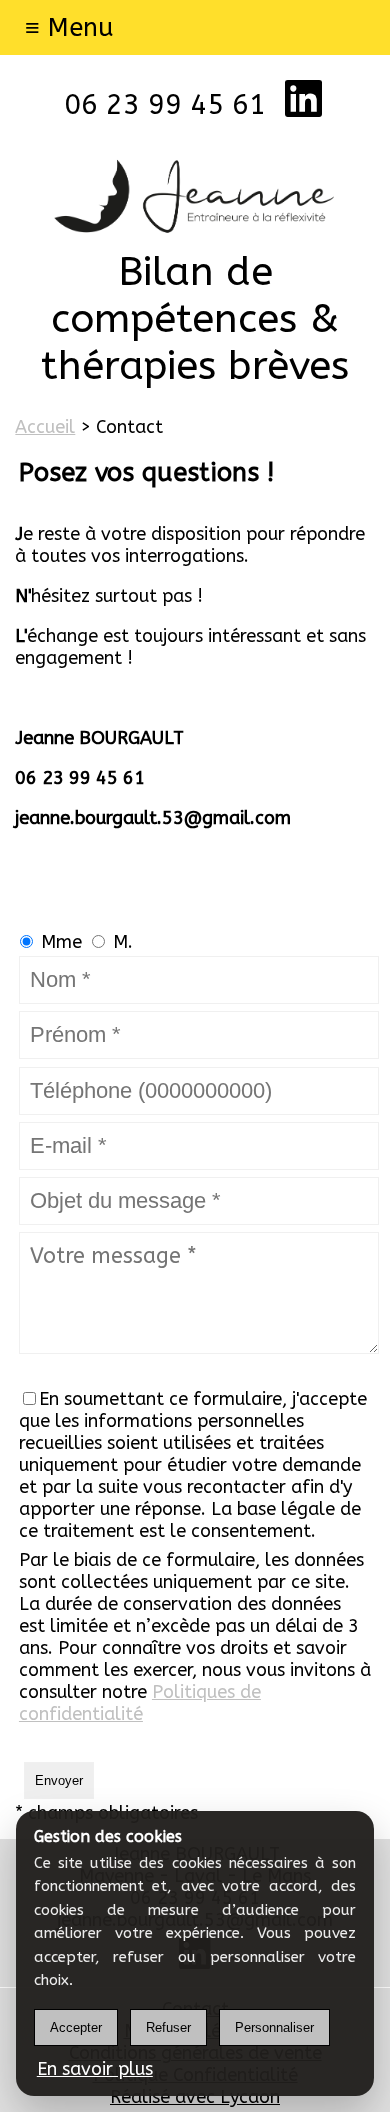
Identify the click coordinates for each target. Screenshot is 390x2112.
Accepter (76, 2027)
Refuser (168, 2027)
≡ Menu (69, 28)
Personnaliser (274, 2027)
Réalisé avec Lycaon (195, 2097)
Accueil (45, 427)
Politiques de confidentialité (140, 1703)
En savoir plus (95, 2069)
